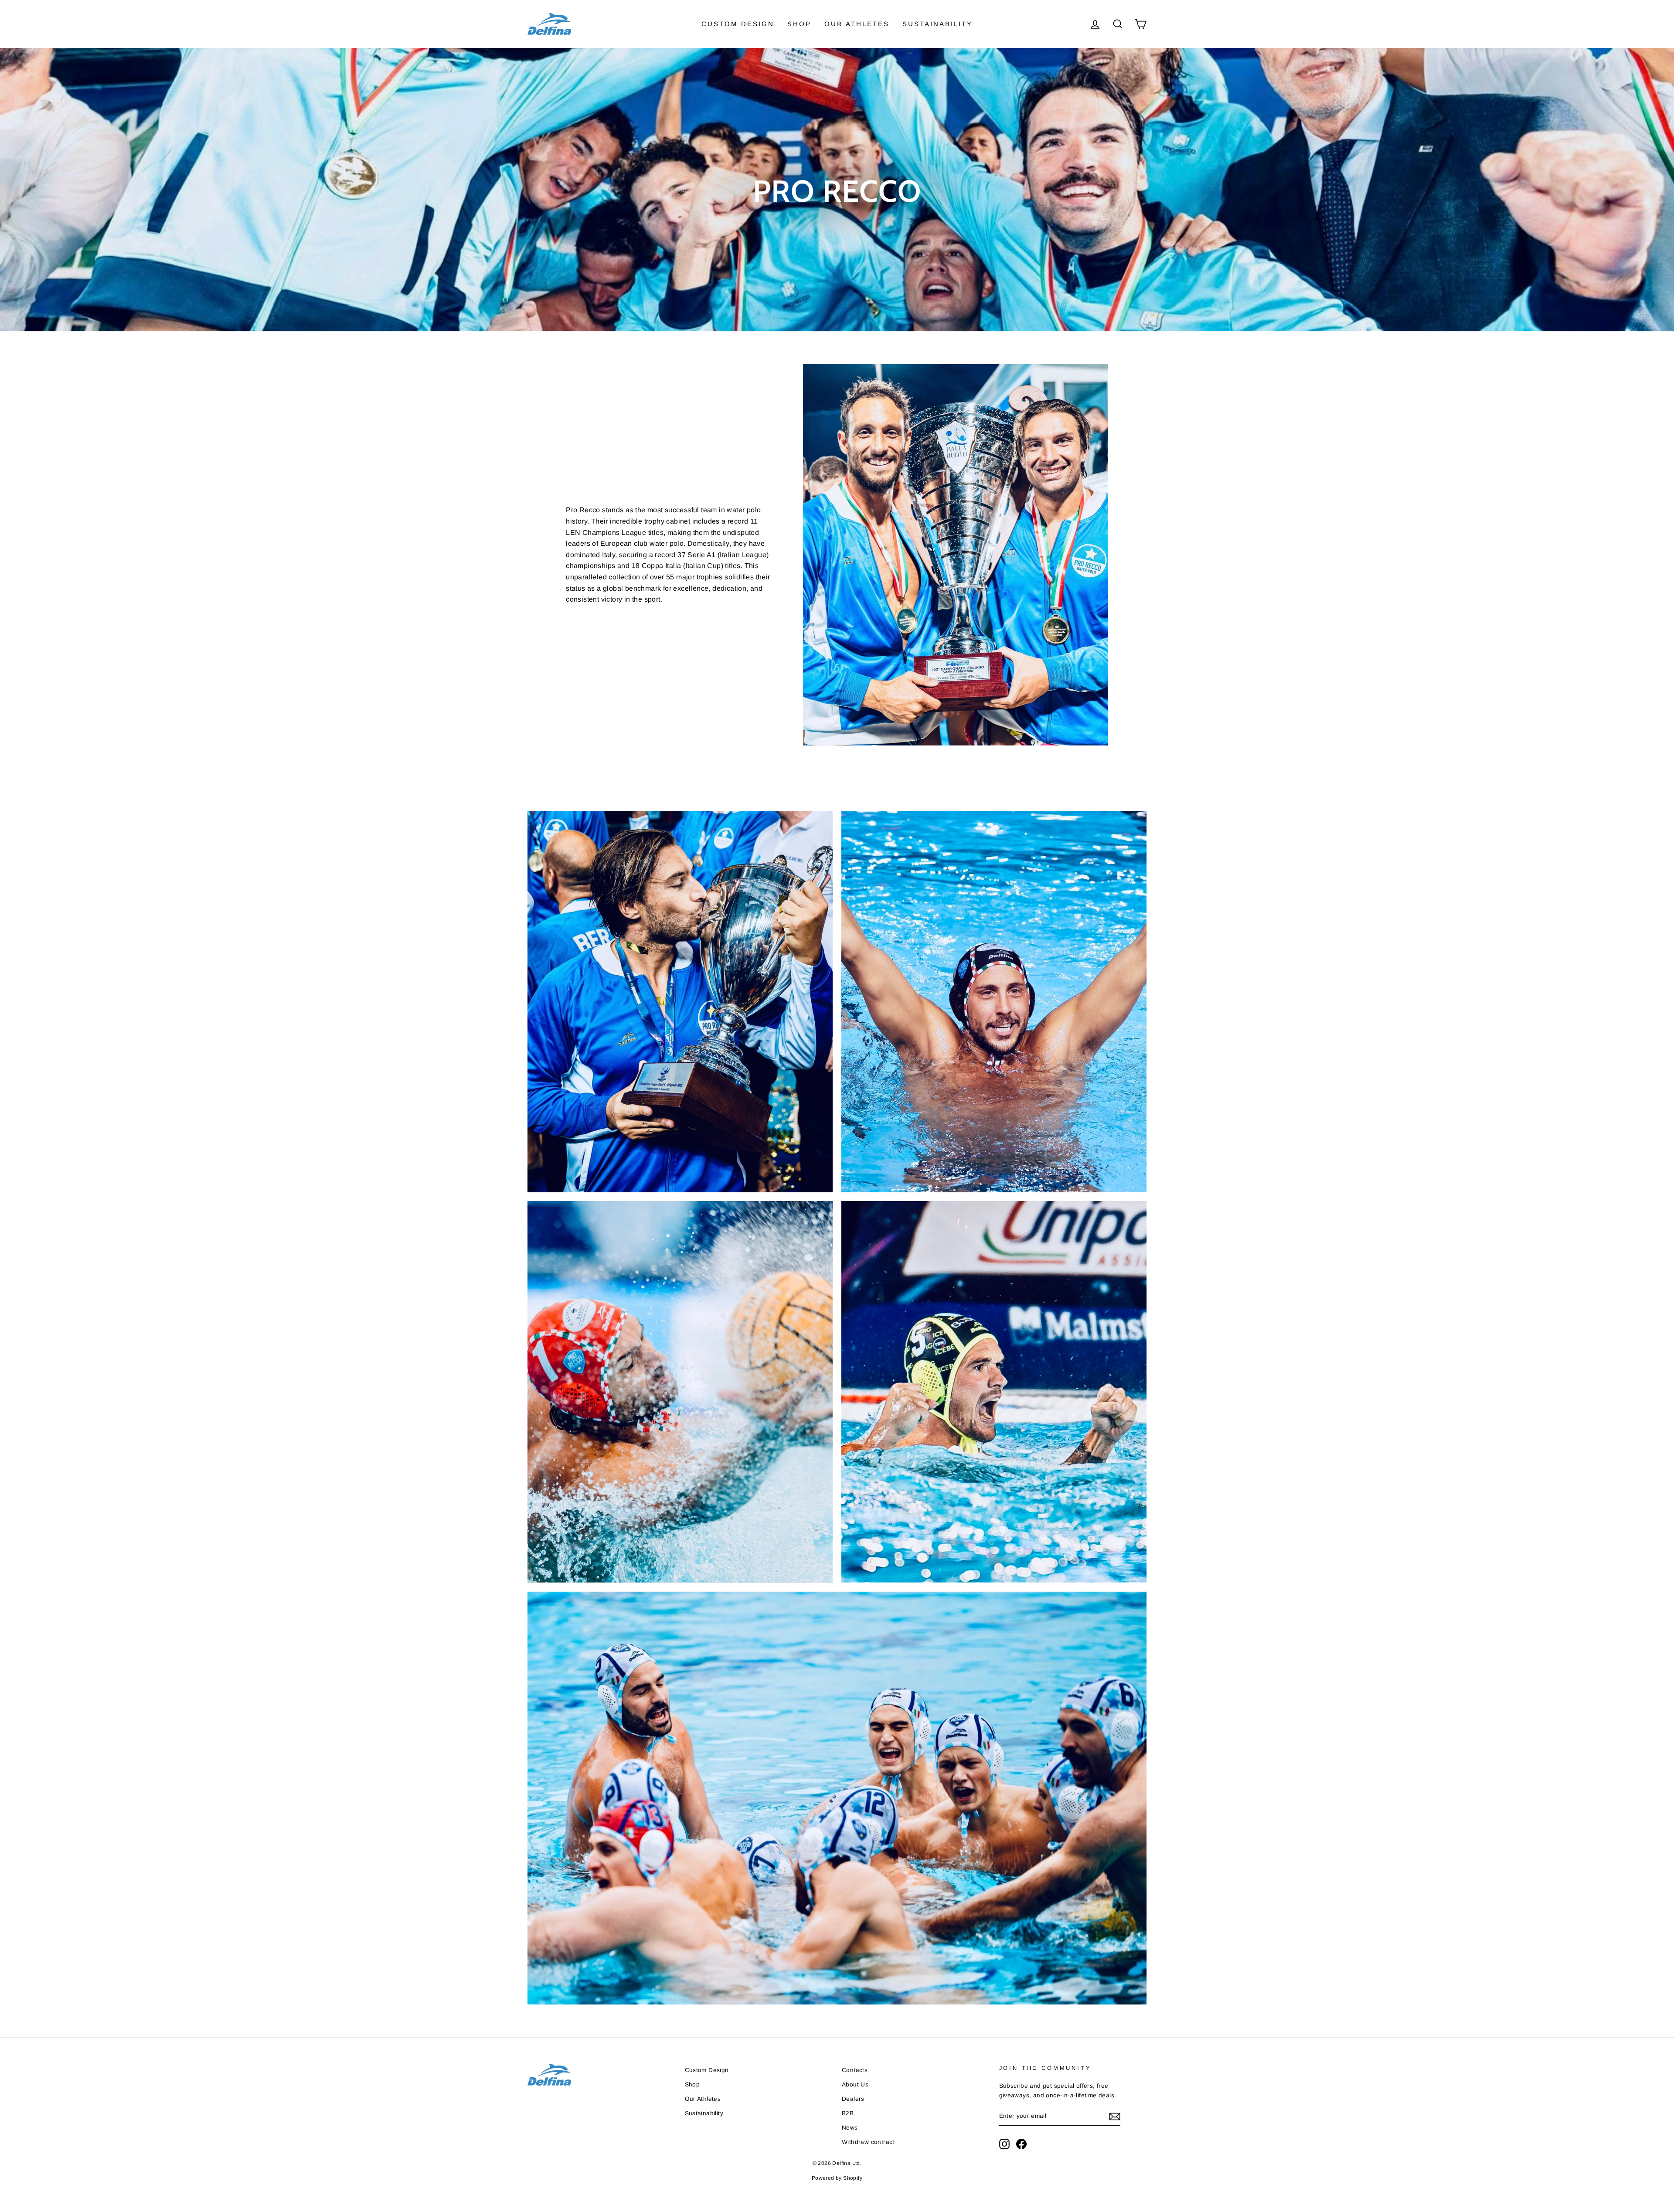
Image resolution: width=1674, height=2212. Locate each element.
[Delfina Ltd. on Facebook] (1021, 2144)
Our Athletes (857, 24)
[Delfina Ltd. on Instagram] (1004, 2144)
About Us (855, 2084)
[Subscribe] (1115, 2117)
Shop (799, 24)
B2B (848, 2113)
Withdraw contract (868, 2142)
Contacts (855, 2070)
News (850, 2128)
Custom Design (738, 24)
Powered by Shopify (837, 2178)
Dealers (853, 2099)
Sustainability (937, 24)
